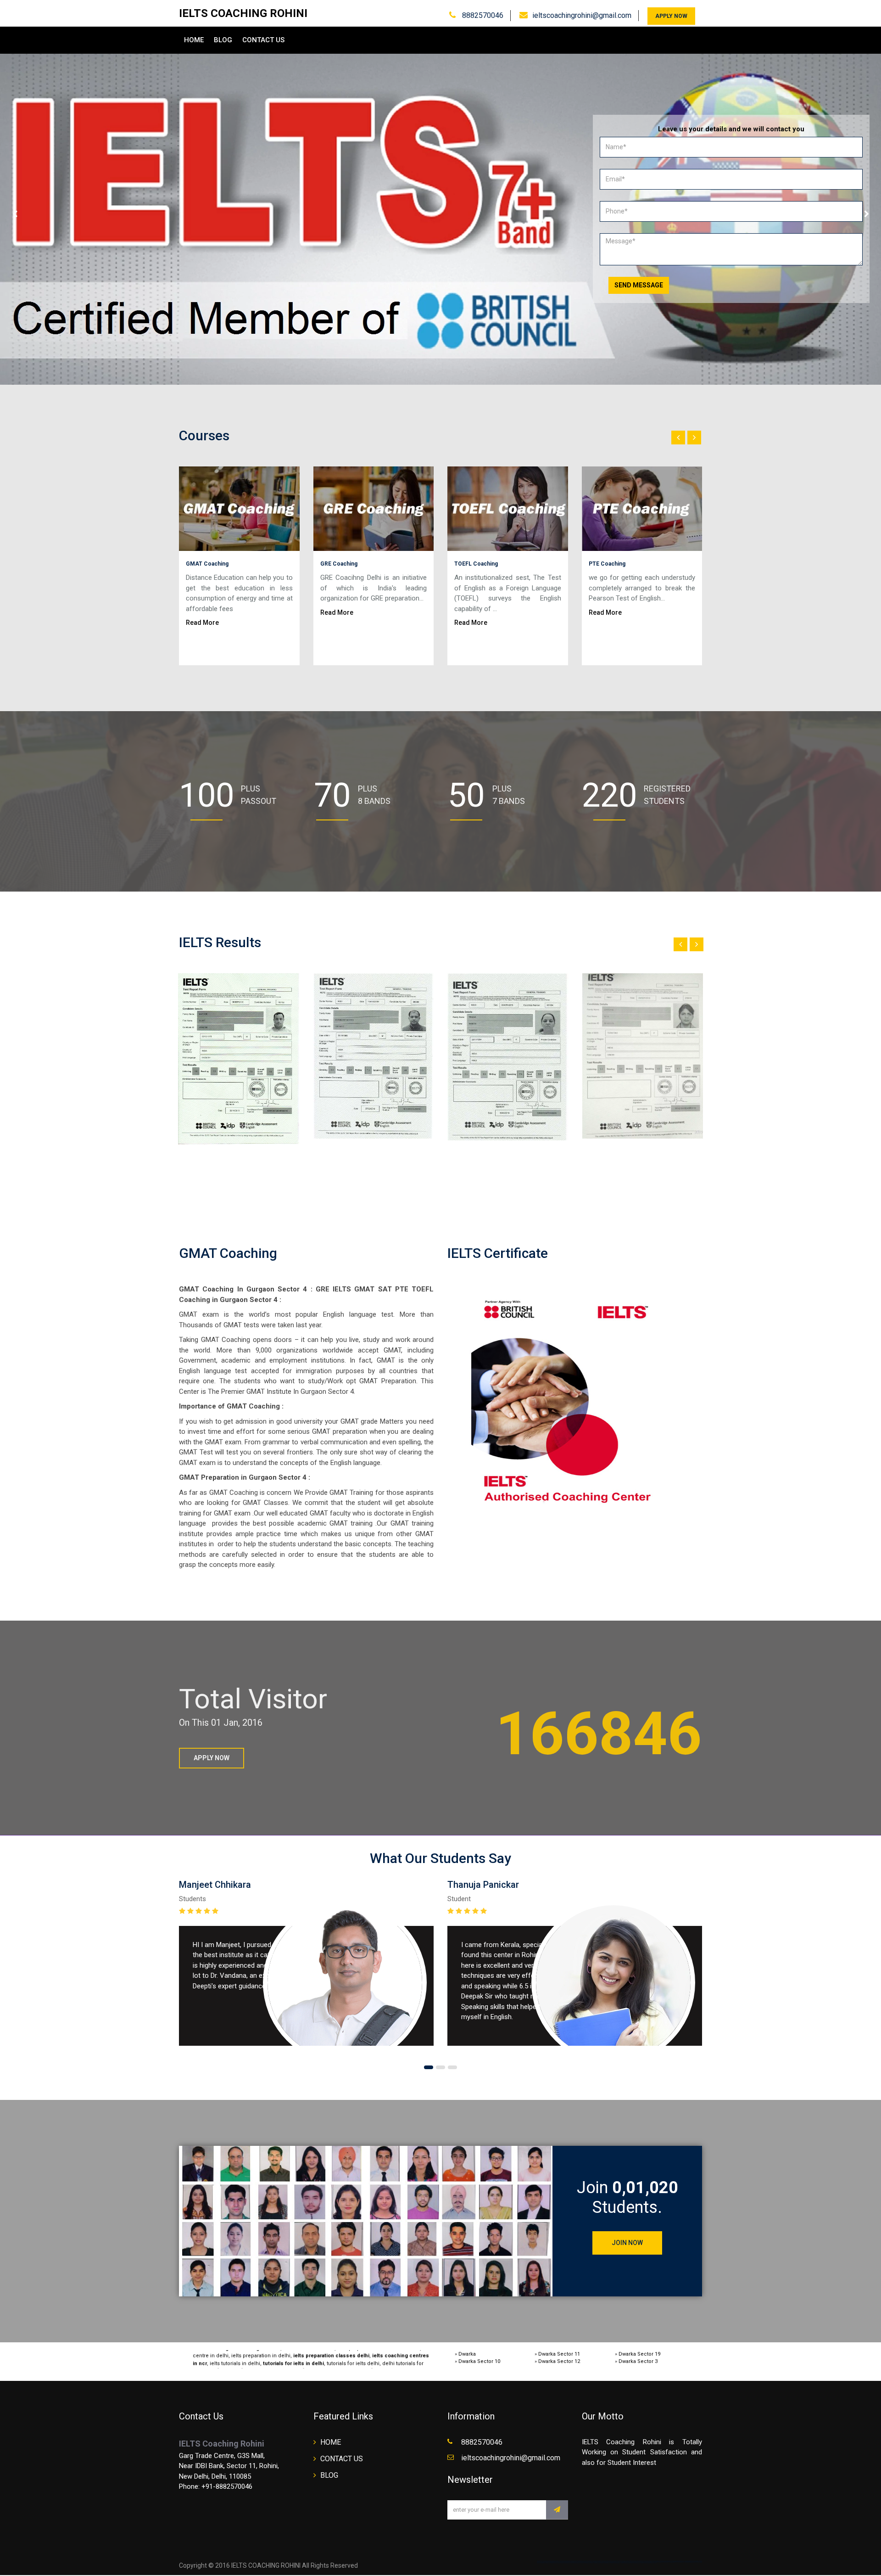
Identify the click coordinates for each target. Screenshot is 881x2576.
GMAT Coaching (207, 564)
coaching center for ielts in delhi (319, 2362)
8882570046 (482, 15)
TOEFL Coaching (476, 564)
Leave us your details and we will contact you (731, 129)
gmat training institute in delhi (240, 2362)
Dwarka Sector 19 (639, 2354)
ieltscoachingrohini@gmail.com (582, 15)
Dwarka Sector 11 (559, 2354)
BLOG (223, 40)
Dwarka (467, 2354)
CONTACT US (263, 40)
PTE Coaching (607, 564)
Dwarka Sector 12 (559, 2361)
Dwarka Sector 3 (638, 2361)
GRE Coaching (339, 564)
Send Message (639, 285)
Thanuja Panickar (483, 1885)
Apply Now (671, 16)
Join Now (627, 2243)
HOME (194, 40)
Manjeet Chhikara (215, 1885)
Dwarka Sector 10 (479, 2361)
